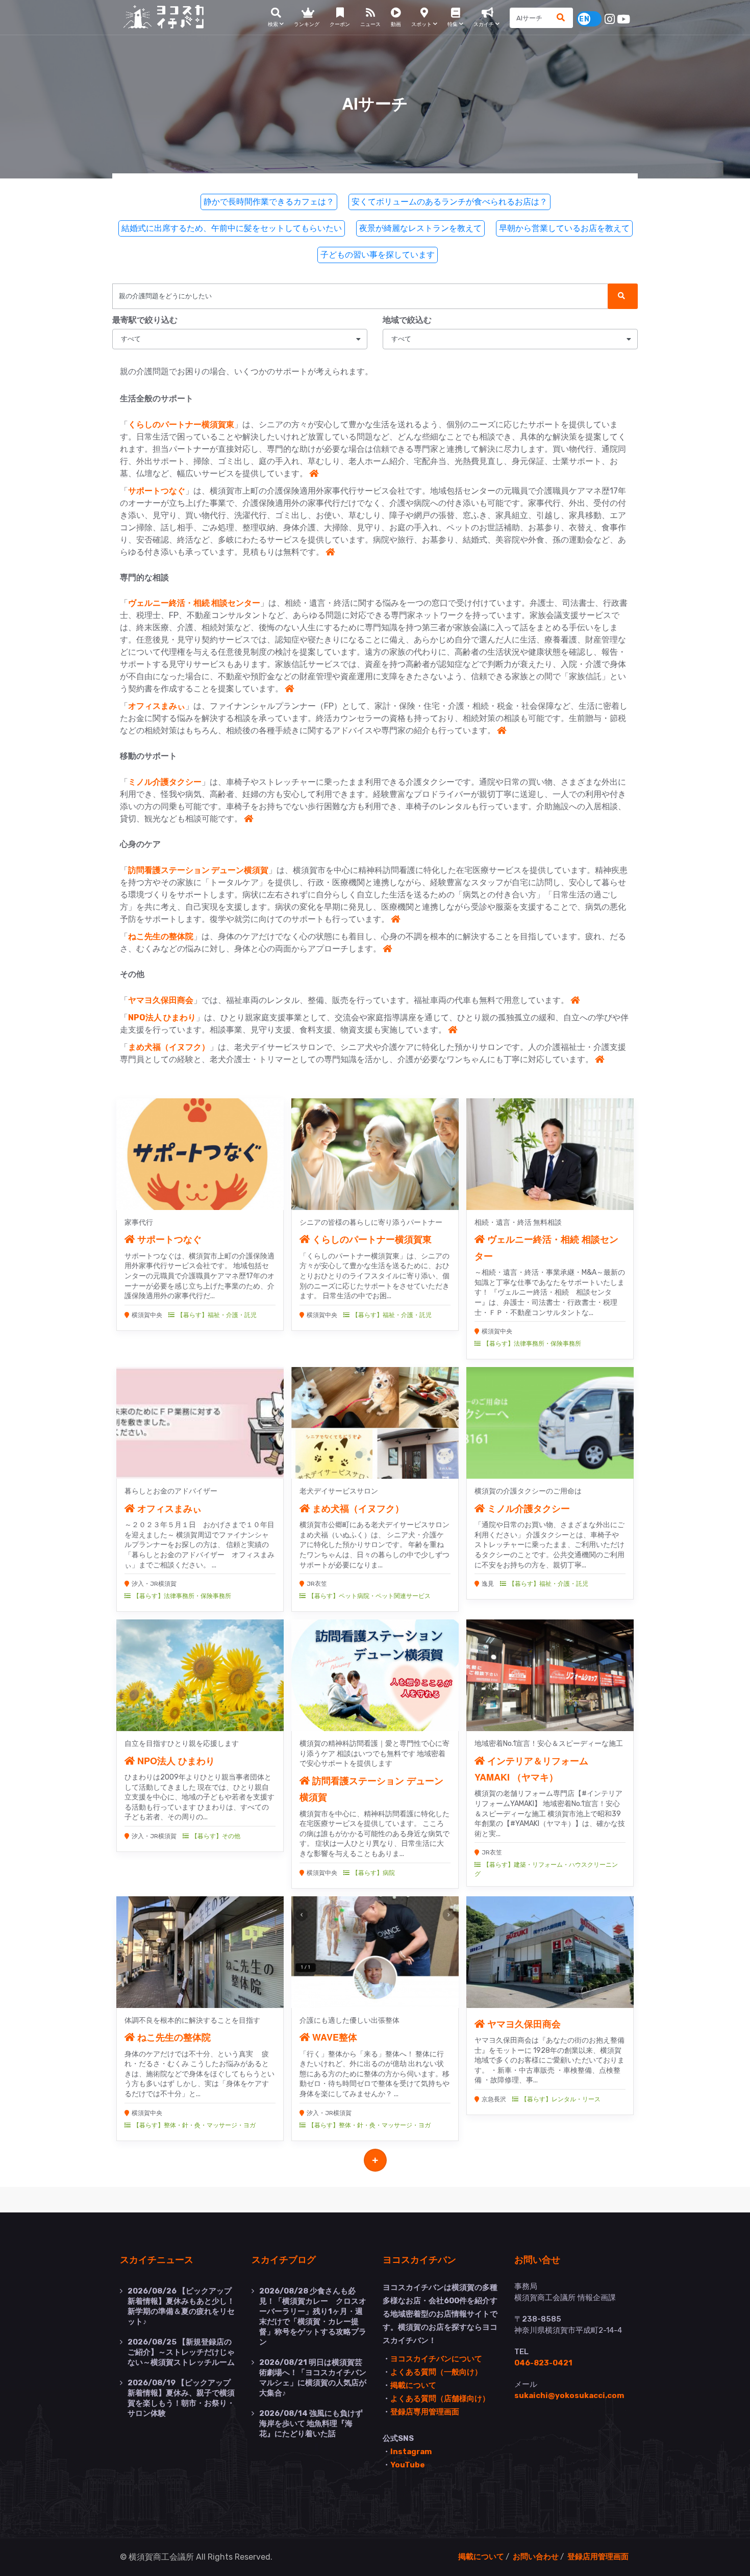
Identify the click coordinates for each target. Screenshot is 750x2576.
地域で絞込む (407, 320)
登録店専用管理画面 (425, 2412)
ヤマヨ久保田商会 (161, 1000)
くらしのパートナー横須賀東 (181, 424)
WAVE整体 (333, 2037)
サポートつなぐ (157, 491)
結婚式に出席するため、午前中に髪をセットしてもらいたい (232, 228)
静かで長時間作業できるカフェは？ (269, 202)
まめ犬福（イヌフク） (169, 1047)
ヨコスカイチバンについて (436, 2359)
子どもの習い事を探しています (378, 255)
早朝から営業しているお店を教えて (564, 228)
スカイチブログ (284, 2259)
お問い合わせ (536, 2557)
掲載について (413, 2385)
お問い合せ (537, 2259)
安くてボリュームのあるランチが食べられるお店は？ (449, 202)
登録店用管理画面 (598, 2557)
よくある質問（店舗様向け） (440, 2399)
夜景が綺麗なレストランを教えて (420, 228)
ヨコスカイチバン (419, 2259)
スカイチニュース (157, 2259)
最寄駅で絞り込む (145, 320)
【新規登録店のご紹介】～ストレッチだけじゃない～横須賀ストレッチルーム (181, 2352)
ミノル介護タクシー (165, 782)
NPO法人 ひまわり (162, 1017)
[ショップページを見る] (313, 473)
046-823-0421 (543, 2363)
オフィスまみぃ (157, 706)
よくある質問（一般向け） (436, 2372)
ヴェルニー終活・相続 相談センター (194, 603)
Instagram (411, 2452)
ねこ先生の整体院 (161, 936)
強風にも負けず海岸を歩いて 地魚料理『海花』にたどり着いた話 (311, 2424)
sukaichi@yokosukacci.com (569, 2395)
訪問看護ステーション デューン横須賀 (198, 870)
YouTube (408, 2465)
